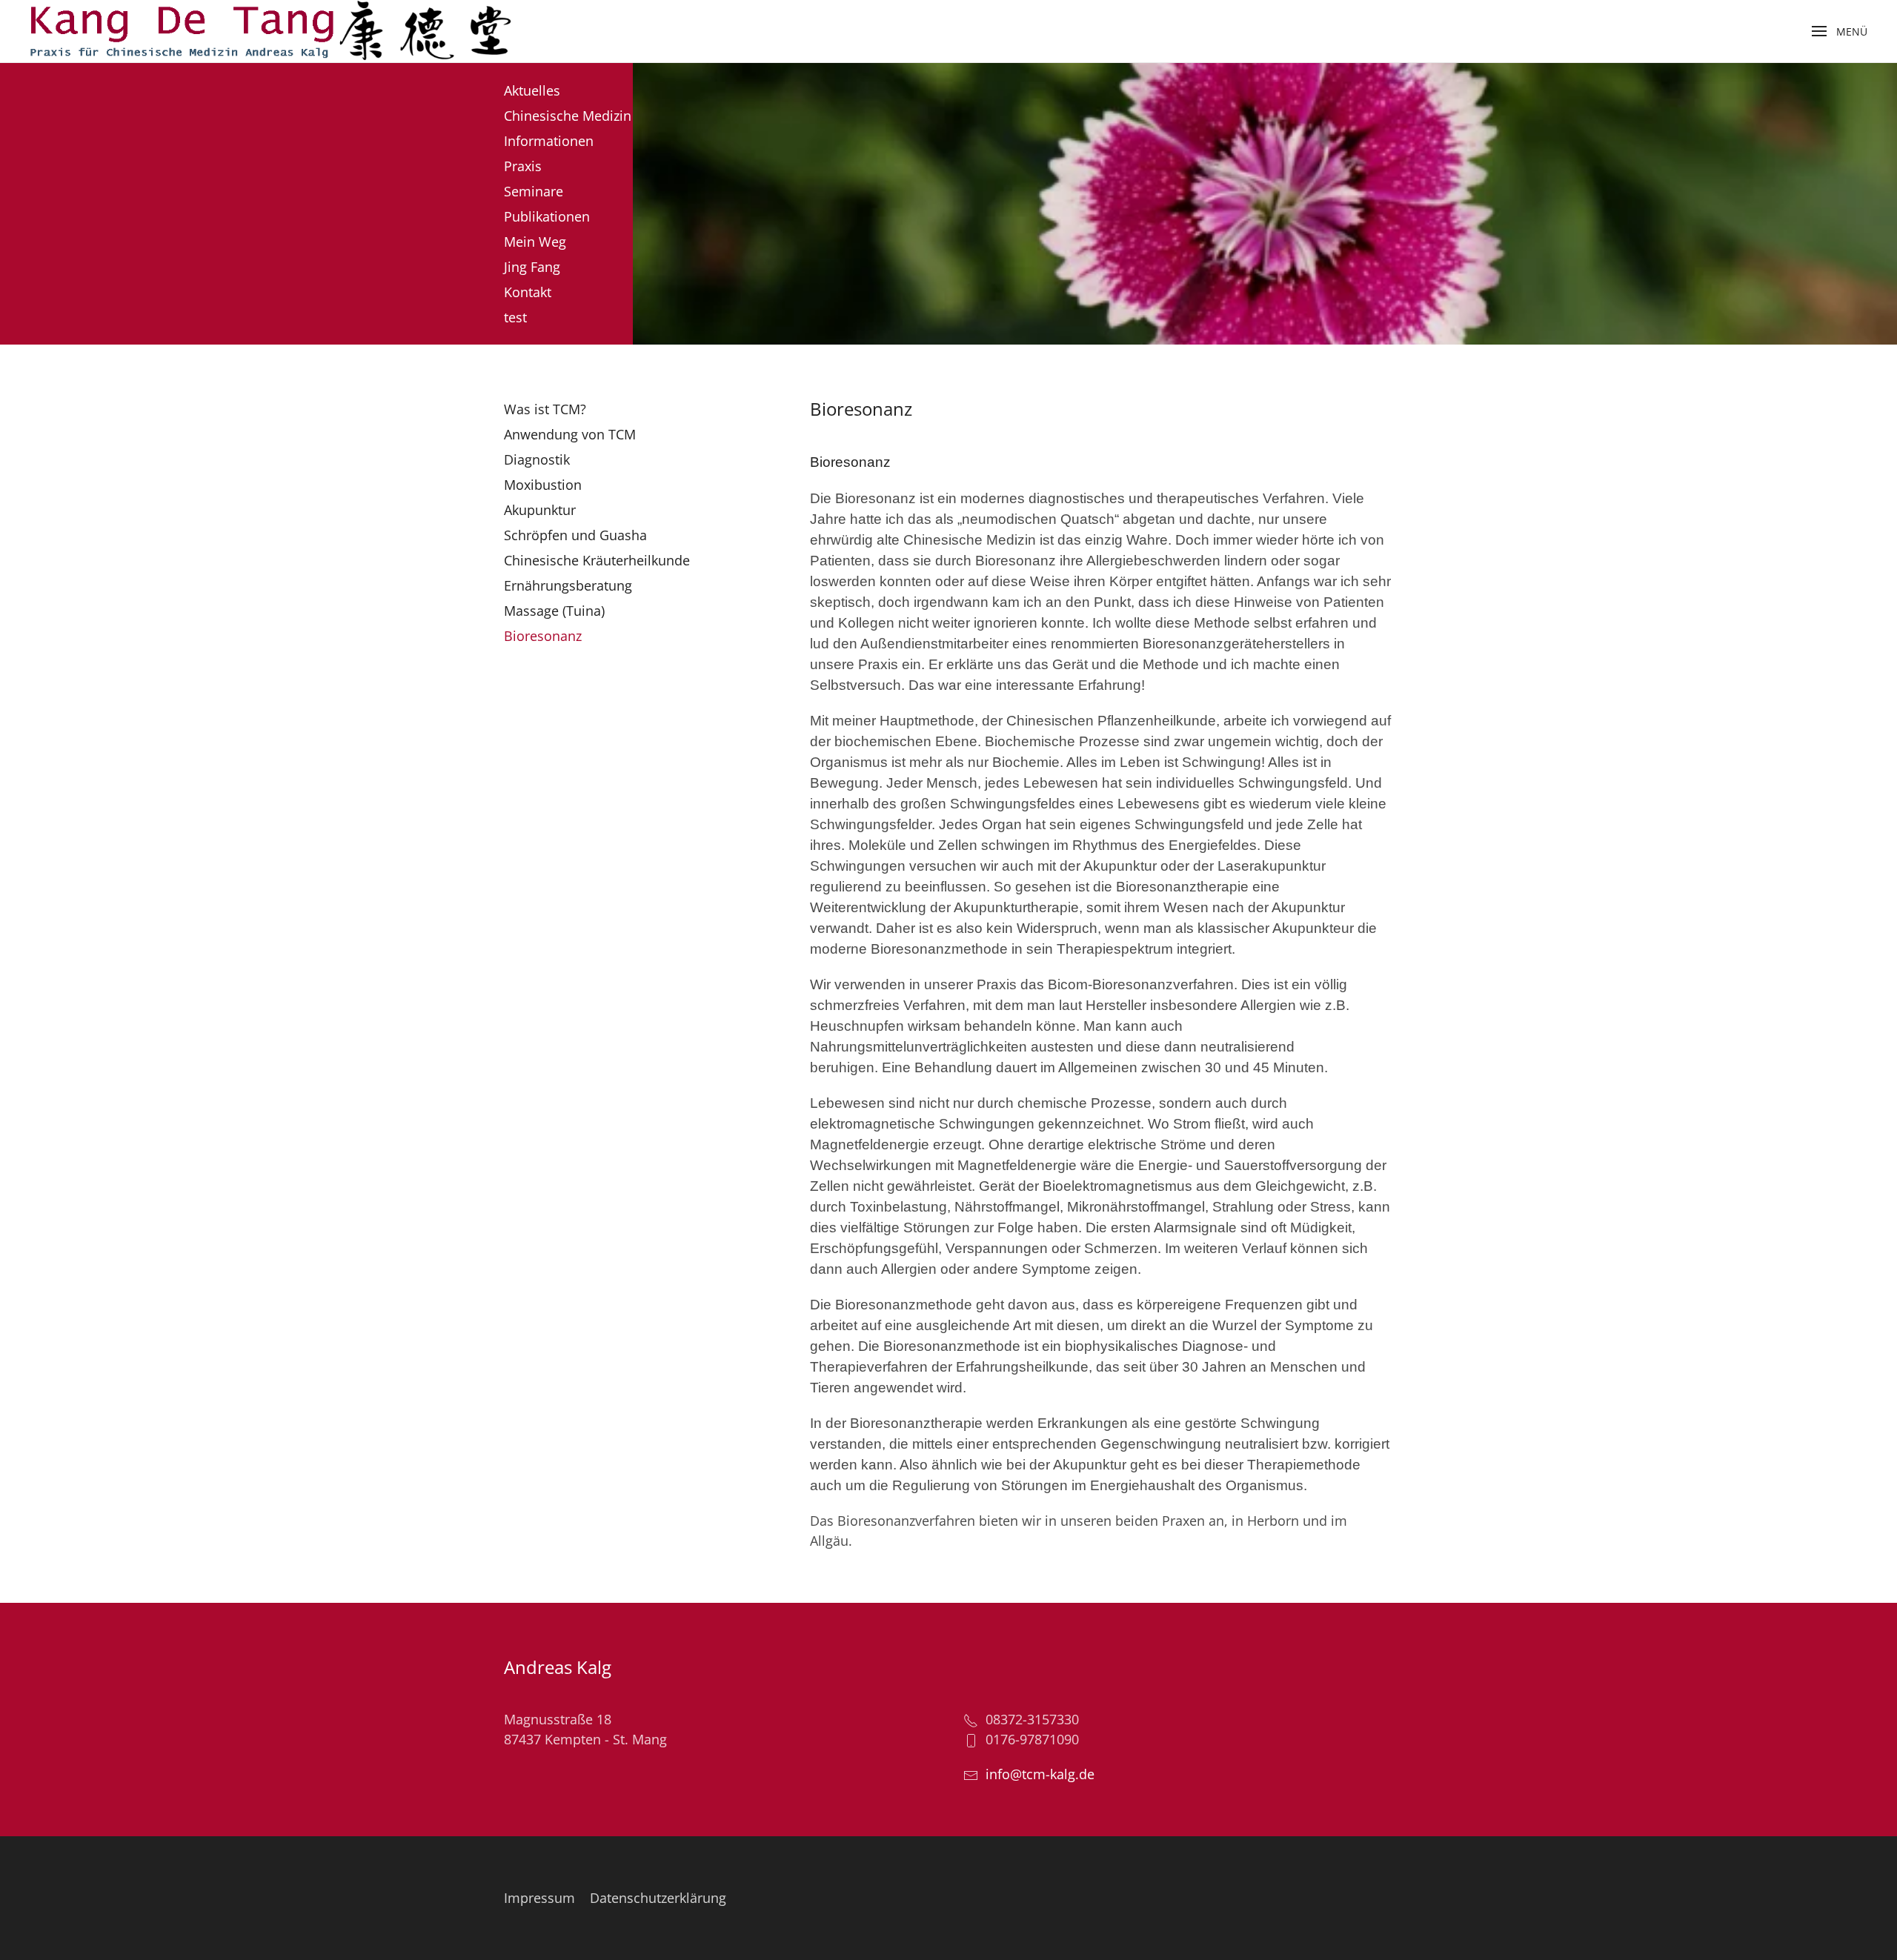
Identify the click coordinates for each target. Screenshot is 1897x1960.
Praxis (523, 166)
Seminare (534, 191)
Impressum (539, 1898)
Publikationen (547, 216)
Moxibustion (543, 485)
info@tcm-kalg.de (1040, 1774)
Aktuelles (532, 90)
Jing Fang (532, 267)
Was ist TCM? (545, 409)
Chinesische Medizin (568, 116)
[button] (1840, 31)
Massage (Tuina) (554, 611)
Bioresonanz (543, 636)
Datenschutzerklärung (658, 1898)
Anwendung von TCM (570, 434)
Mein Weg (535, 242)
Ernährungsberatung (568, 585)
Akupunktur (540, 510)
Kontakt (528, 292)
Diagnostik (537, 459)
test (515, 317)
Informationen (549, 141)
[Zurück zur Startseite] (270, 31)
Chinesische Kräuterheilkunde (597, 560)
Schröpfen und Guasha (575, 535)
